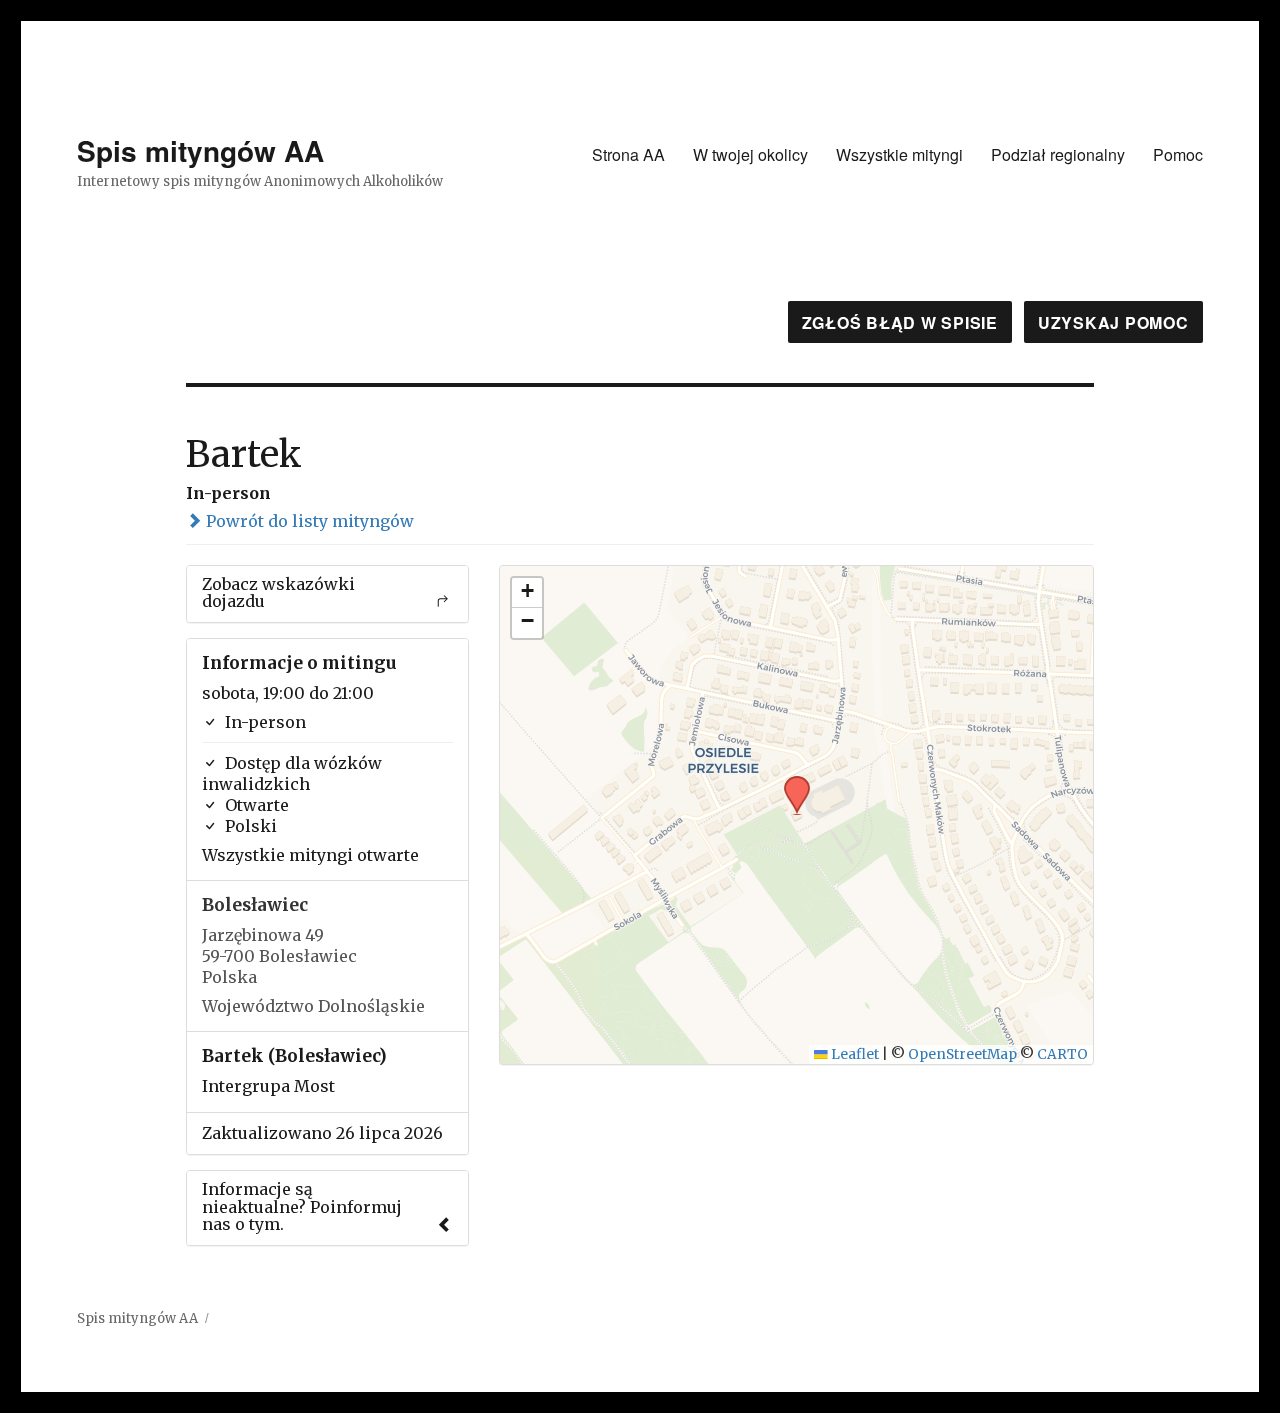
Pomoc (1178, 154)
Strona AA (628, 154)
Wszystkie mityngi (899, 154)
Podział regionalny (1058, 154)
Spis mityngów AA (200, 150)
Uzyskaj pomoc (1113, 322)
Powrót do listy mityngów (308, 521)
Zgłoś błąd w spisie (900, 322)
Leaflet (853, 1054)
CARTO (1062, 1054)
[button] (790, 782)
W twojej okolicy (750, 154)
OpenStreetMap (962, 1054)
